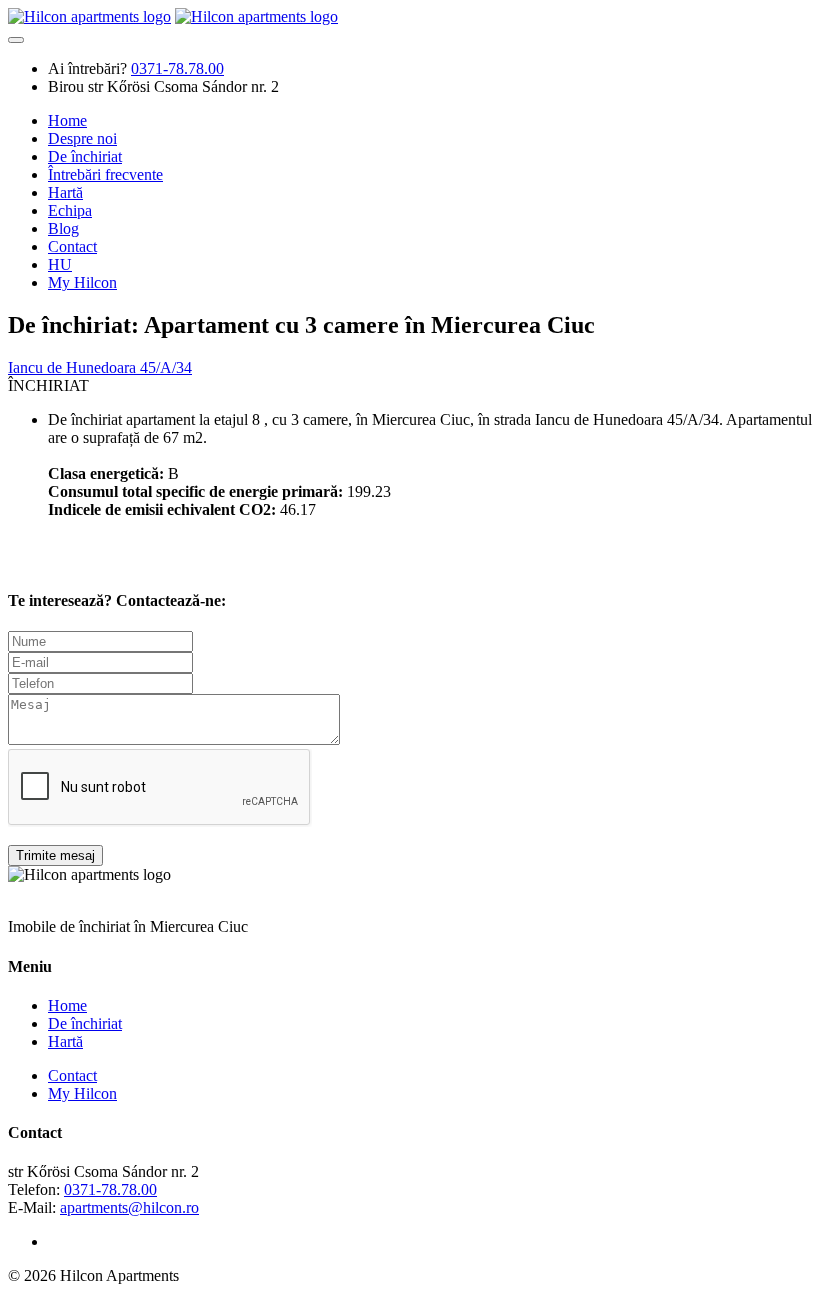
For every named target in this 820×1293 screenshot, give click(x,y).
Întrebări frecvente (105, 174)
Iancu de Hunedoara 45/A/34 (100, 367)
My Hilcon (82, 282)
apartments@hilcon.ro (129, 1207)
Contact (72, 246)
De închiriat (85, 156)
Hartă (65, 192)
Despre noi (82, 138)
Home (67, 120)
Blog (63, 228)
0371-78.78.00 (110, 1189)
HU (60, 264)
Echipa (70, 210)
